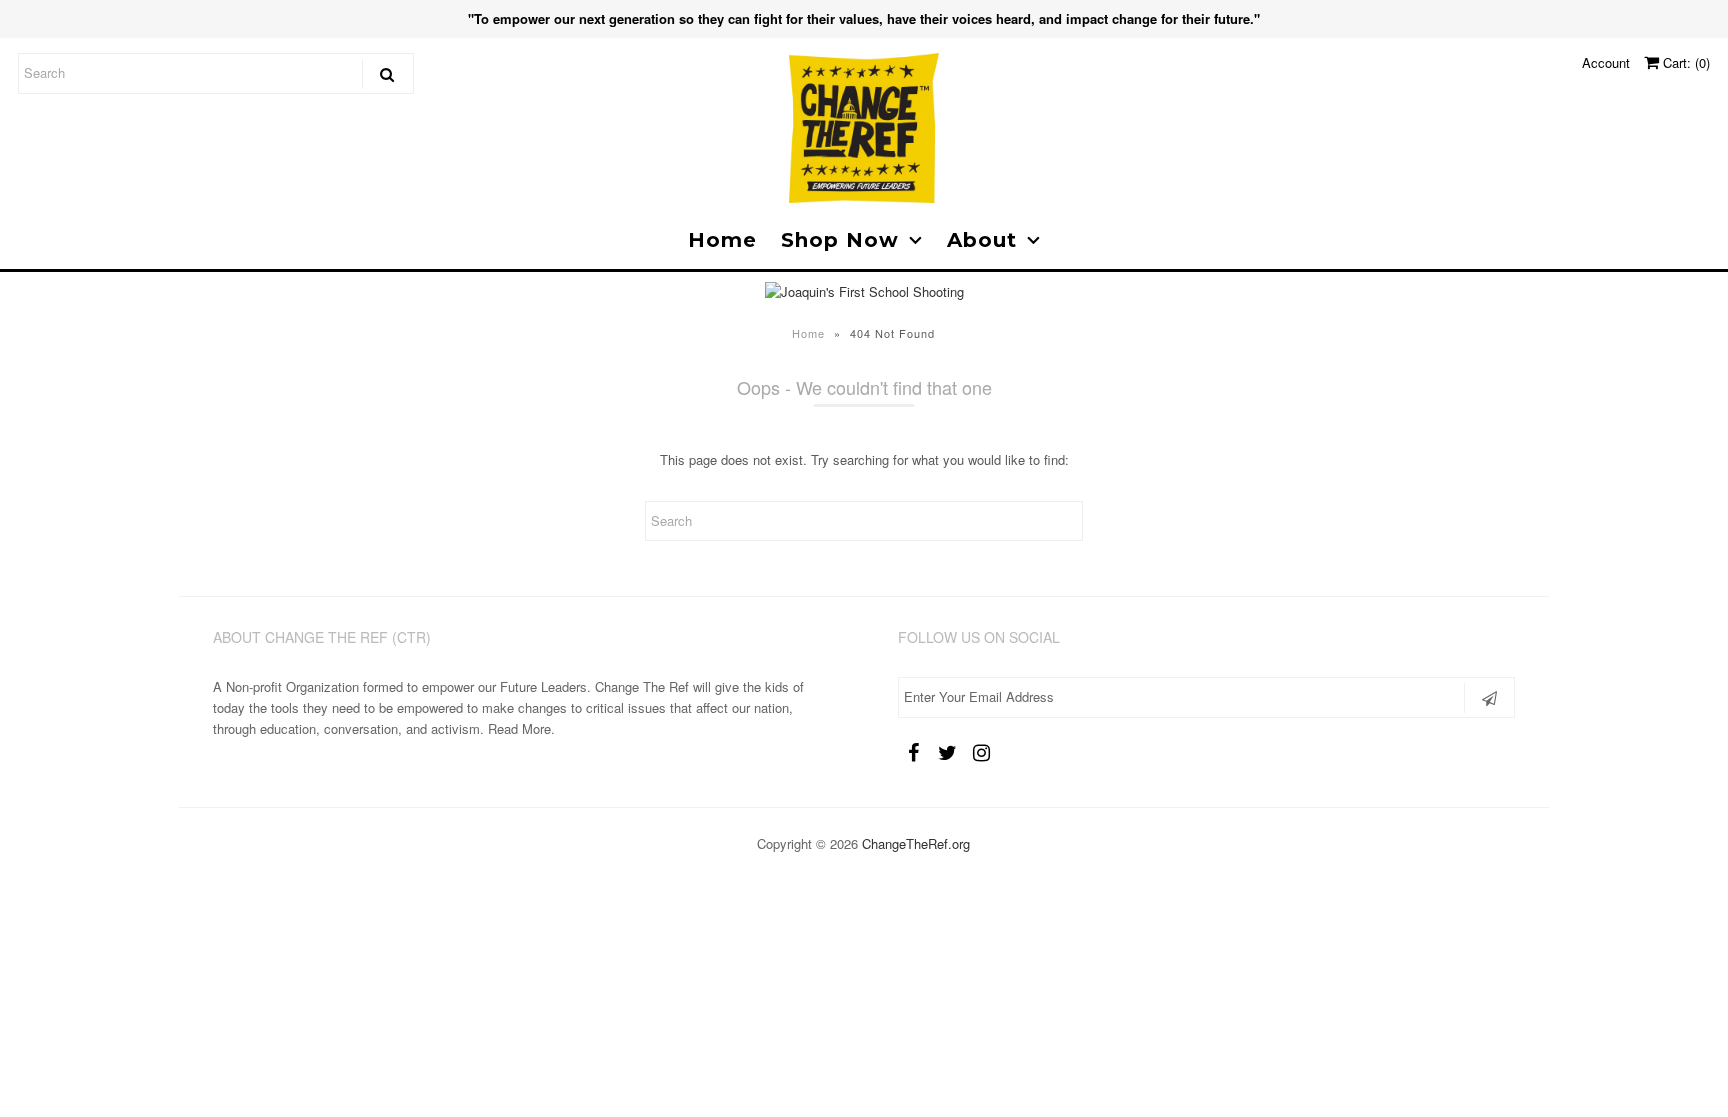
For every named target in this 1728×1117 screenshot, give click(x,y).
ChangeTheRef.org (916, 843)
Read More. (521, 728)
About (982, 240)
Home (722, 240)
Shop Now (840, 240)
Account (1606, 62)
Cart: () (1684, 62)
